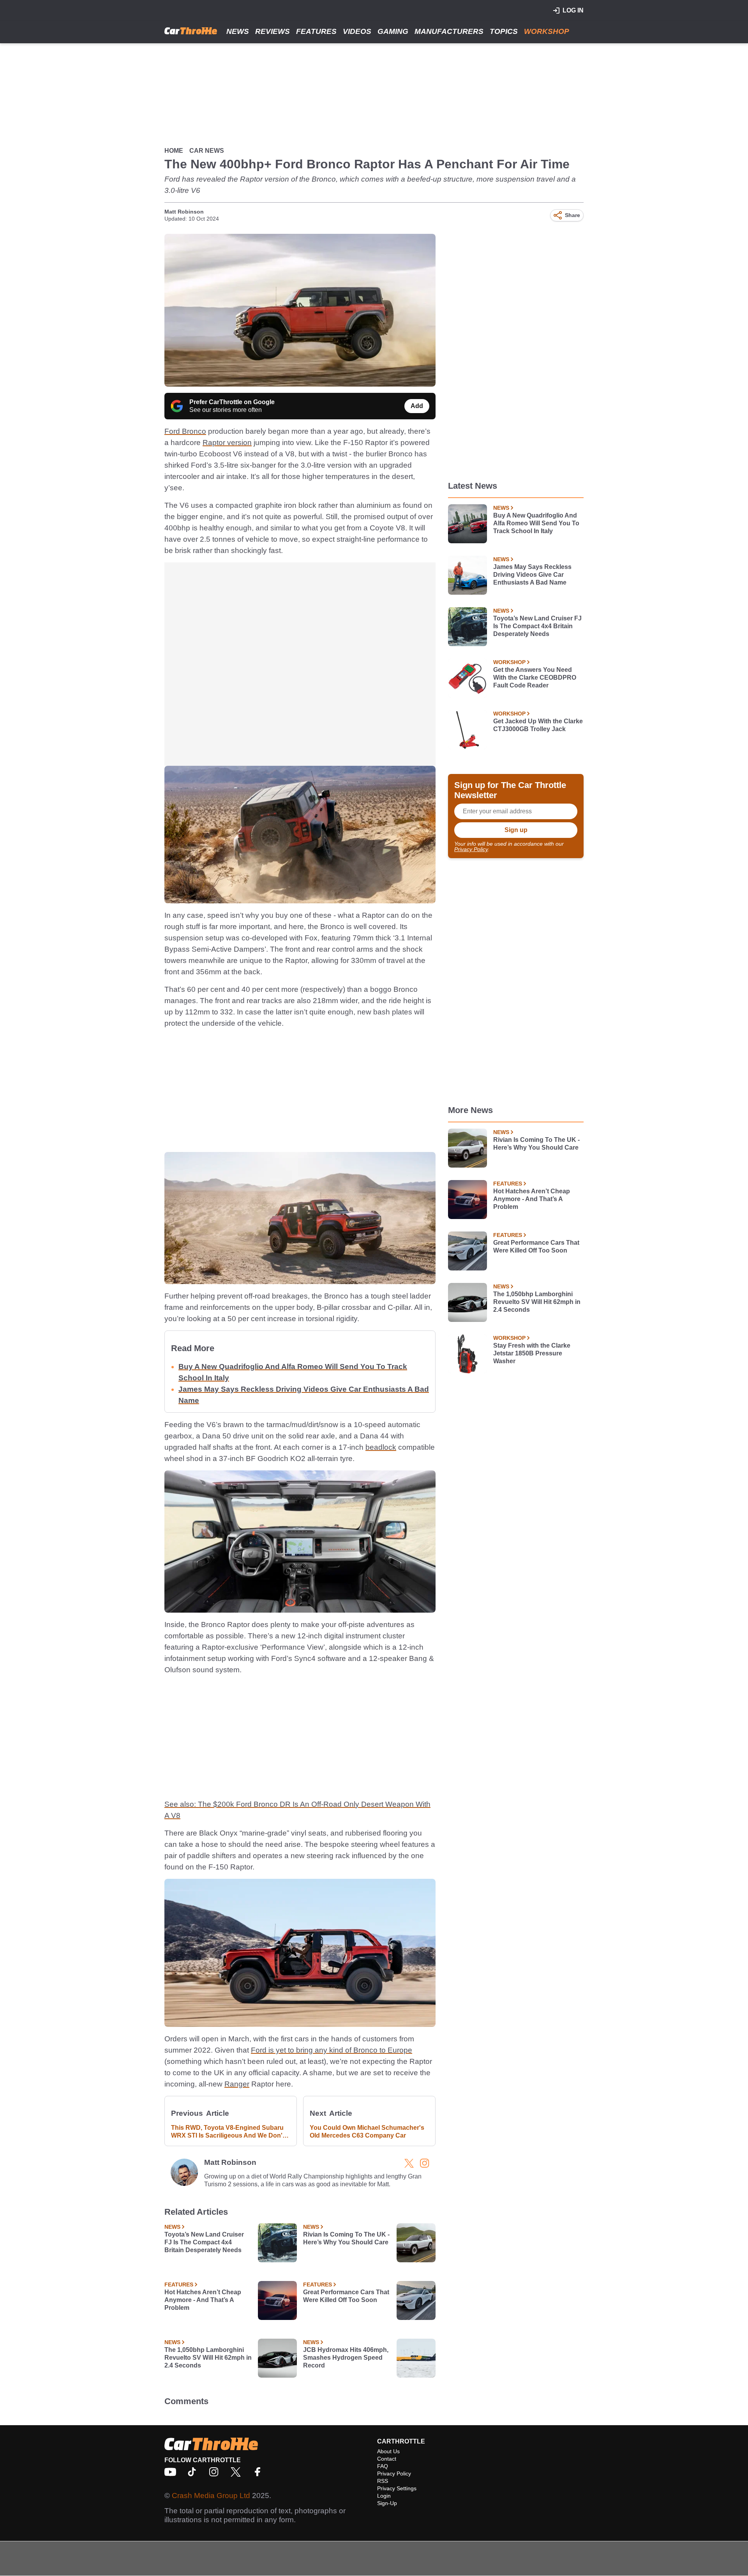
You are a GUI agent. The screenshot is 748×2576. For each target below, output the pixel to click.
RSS (383, 2481)
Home (174, 151)
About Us (388, 2451)
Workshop (547, 31)
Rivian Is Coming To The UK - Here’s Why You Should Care (346, 2238)
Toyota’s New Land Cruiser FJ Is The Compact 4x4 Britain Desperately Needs (204, 2242)
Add (417, 406)
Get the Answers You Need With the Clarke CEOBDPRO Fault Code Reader (535, 678)
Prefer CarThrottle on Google (232, 402)
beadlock (381, 1447)
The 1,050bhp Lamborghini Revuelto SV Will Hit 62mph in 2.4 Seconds (208, 2358)
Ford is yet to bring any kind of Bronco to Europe (332, 2050)
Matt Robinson (184, 212)
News (238, 31)
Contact (387, 2459)
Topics (504, 31)
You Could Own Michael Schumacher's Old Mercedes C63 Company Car (367, 2132)
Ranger (237, 2084)
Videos (357, 31)
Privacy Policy (471, 849)
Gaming (393, 31)
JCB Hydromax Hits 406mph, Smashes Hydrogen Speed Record (346, 2358)
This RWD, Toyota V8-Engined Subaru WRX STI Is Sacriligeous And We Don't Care (228, 2132)
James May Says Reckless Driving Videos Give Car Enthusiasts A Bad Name (532, 575)
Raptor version (227, 443)
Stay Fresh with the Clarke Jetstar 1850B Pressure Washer (532, 1353)
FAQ (383, 2466)
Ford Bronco (185, 431)
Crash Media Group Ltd (211, 2496)
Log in (573, 10)
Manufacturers (449, 31)
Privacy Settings (397, 2488)
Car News (207, 151)
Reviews (273, 31)
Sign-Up (387, 2503)
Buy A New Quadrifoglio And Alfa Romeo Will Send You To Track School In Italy (536, 523)
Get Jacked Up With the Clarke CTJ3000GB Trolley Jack (538, 725)
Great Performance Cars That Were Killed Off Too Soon (346, 2296)
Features (316, 31)
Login (384, 2496)
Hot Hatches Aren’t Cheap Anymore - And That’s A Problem (203, 2300)
